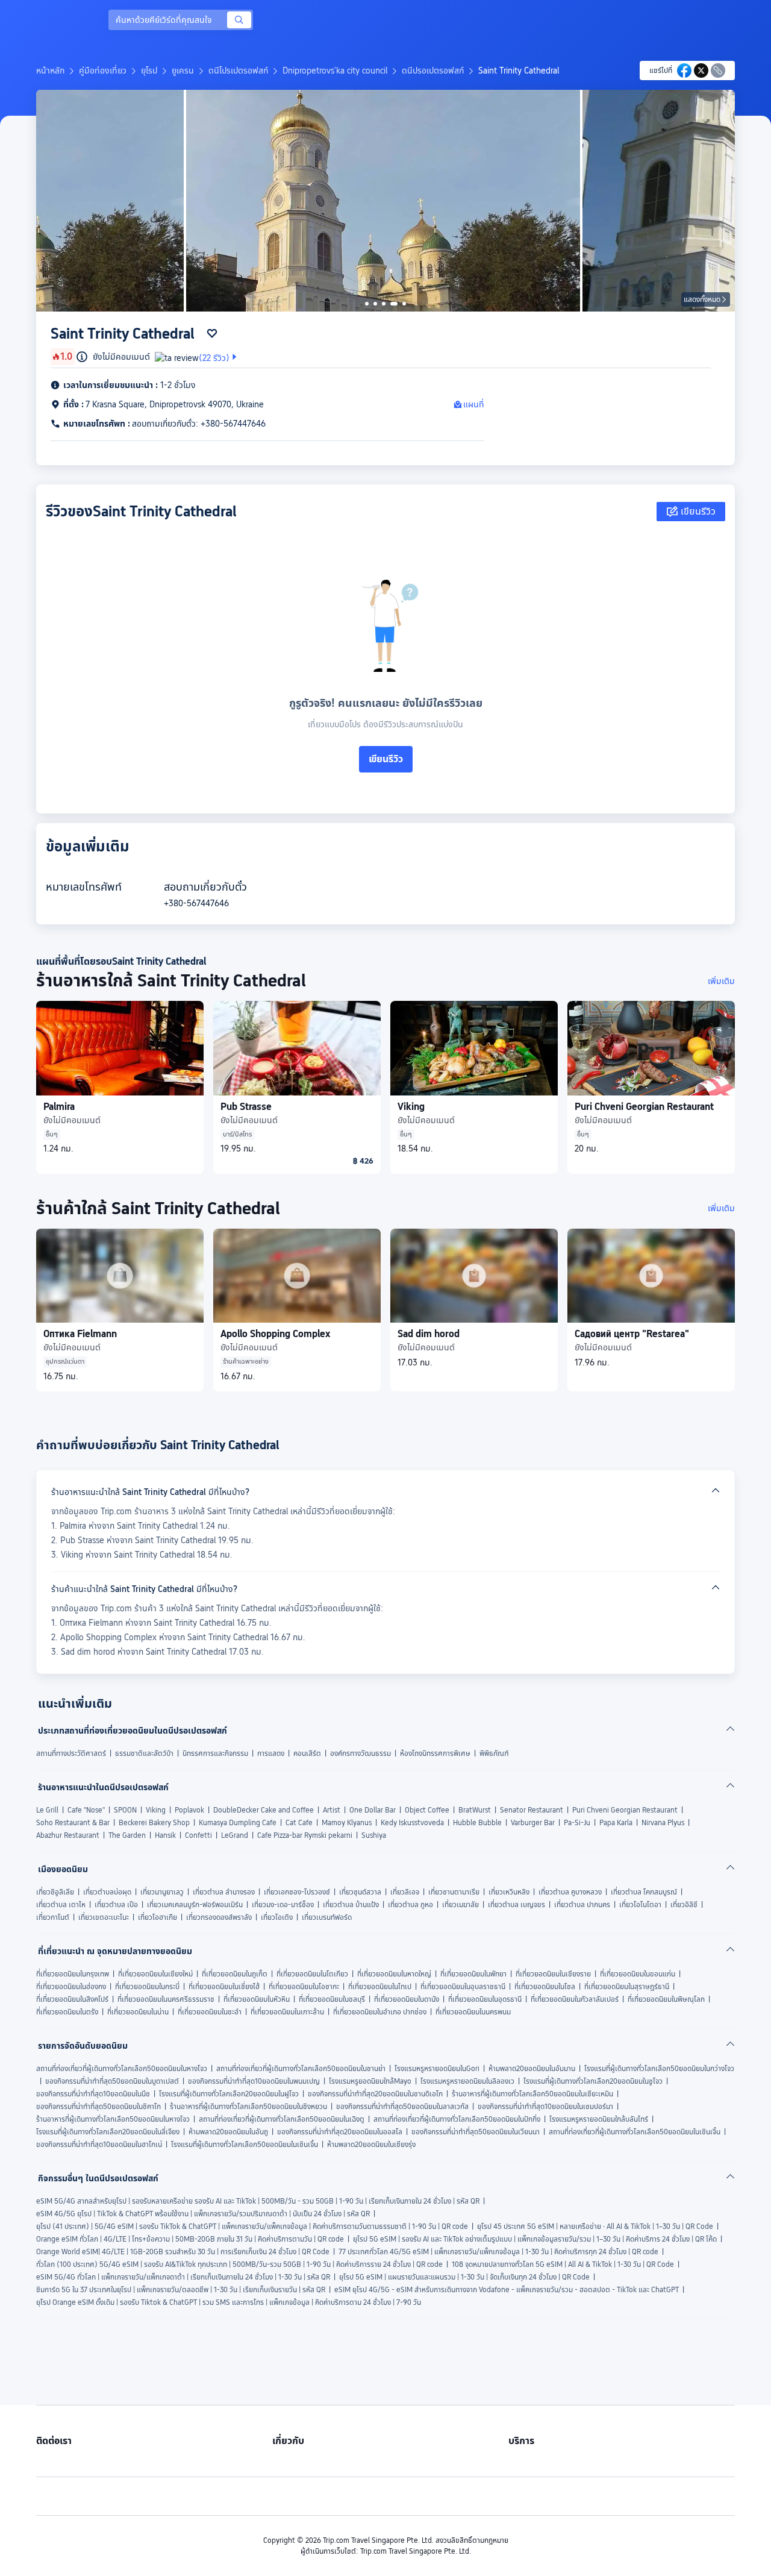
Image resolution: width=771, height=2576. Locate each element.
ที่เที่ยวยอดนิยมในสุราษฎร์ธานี (627, 1987)
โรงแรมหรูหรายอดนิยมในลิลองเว (467, 2081)
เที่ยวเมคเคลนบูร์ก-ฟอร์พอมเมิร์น (195, 1905)
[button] (683, 20)
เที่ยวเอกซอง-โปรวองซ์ (297, 1892)
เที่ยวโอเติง (277, 1917)
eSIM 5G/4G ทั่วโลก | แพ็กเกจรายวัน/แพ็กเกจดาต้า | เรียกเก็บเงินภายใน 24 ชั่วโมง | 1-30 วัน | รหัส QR (183, 2277)
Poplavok (189, 1810)
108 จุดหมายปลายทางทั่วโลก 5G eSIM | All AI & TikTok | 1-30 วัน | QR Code (563, 2264)
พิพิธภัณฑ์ (494, 1753)
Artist (332, 1810)
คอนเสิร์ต (307, 1753)
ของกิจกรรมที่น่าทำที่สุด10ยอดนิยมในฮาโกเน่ (99, 2145)
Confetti (198, 1835)
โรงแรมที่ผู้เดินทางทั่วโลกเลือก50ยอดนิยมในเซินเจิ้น (245, 2145)
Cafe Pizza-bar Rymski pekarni (305, 1835)
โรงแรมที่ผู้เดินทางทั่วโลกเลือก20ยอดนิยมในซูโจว (593, 2081)
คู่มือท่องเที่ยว (103, 71)
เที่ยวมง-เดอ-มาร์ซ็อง (283, 1905)
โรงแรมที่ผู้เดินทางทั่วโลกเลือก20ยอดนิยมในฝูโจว (229, 2094)
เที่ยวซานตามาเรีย (454, 1892)
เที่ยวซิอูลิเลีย (55, 1892)
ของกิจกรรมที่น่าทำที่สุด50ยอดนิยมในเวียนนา (476, 2132)
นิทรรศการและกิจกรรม (215, 1753)
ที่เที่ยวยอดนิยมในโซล (545, 1987)
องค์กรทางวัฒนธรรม (361, 1753)
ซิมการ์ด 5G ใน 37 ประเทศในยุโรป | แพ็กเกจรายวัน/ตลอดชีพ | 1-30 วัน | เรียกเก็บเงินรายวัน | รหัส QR (181, 2290)
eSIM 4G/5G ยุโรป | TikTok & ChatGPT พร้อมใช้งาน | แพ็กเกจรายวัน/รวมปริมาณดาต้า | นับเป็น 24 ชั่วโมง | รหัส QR (203, 2214)
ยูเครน (183, 71)
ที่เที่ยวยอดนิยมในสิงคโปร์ (72, 1999)
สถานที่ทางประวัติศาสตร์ (71, 1753)
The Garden (127, 1835)
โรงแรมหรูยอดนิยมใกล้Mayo (370, 2081)
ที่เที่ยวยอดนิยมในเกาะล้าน (287, 2012)
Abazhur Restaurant (68, 1835)
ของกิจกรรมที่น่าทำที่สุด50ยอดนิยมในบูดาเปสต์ (112, 2081)
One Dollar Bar (373, 1810)
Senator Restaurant (532, 1810)
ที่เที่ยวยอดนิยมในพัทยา (473, 1974)
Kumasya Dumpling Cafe (238, 1823)
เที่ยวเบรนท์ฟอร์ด (327, 1917)
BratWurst (475, 1810)
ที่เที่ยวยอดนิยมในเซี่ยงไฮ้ (224, 1987)
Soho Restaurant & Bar (73, 1823)
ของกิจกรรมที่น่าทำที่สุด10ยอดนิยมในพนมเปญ (254, 2081)
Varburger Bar (533, 1823)
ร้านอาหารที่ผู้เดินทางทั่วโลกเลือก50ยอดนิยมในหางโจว (113, 2119)
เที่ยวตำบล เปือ (116, 1905)
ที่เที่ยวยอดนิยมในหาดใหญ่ (394, 1974)
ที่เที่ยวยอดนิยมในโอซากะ (304, 1987)
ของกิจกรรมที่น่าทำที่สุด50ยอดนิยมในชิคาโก (98, 2107)
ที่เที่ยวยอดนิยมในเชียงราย (553, 1974)
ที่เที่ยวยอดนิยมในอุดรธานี (485, 1999)
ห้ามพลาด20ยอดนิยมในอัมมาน (532, 2069)
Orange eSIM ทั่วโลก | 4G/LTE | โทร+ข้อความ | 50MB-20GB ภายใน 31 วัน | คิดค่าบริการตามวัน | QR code (190, 2239)
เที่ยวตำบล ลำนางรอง (224, 1892)
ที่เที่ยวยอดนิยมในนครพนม (473, 2012)
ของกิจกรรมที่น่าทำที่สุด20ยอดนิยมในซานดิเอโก (375, 2094)
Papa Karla (616, 1823)
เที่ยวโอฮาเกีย (158, 1917)
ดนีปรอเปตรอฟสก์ (433, 71)
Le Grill (47, 1810)
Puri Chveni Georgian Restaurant (625, 1810)
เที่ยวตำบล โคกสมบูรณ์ (644, 1892)
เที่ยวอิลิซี (684, 1905)
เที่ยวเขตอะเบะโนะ (104, 1917)
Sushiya (374, 1835)
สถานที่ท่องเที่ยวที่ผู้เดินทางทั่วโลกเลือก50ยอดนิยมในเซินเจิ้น (635, 2132)
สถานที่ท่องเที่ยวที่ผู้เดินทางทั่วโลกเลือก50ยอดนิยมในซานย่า (301, 2069)
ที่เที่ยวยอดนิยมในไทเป (380, 1987)
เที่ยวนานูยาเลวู (162, 1892)
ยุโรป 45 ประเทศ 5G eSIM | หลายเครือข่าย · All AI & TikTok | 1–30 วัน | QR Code (595, 2227)
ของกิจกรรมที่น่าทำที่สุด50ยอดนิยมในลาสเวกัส (402, 2107)
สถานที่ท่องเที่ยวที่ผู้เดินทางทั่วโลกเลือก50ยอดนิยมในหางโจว (122, 2069)
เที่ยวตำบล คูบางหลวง (570, 1892)
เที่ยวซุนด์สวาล (360, 1892)
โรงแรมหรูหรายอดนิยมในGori (437, 2069)
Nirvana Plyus (663, 1823)
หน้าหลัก (50, 71)
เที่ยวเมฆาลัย (460, 1905)
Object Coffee (427, 1810)
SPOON (125, 1810)
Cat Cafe (299, 1823)
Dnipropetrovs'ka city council (335, 71)
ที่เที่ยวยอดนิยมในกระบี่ (147, 1987)
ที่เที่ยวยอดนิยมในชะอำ (210, 2012)
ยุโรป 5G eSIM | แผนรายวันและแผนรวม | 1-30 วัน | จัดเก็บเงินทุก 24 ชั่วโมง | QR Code (464, 2277)
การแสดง (271, 1753)
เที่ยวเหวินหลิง (509, 1892)
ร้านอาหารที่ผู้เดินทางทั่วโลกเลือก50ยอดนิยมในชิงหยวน (248, 2107)
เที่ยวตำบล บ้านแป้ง (351, 1905)
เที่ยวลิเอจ (405, 1892)
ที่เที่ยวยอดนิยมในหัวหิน (257, 1999)
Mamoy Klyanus (347, 1823)
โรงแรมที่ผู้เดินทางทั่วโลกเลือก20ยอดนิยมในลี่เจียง (108, 2132)
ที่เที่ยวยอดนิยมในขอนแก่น (638, 1974)
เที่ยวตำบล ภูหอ (410, 1905)
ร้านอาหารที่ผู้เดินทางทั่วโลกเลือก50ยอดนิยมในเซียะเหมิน (532, 2094)
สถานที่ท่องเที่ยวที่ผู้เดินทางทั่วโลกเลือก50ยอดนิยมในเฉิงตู (282, 2119)
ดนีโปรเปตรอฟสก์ (238, 71)
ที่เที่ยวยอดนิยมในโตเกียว (312, 1974)
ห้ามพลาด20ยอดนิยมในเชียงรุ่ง (371, 2145)
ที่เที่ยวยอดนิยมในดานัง (407, 1999)
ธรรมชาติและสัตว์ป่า (144, 1753)
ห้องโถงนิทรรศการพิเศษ (435, 1753)
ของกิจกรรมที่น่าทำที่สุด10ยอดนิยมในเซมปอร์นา (545, 2107)
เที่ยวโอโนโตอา (640, 1905)
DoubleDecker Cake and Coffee (264, 1810)
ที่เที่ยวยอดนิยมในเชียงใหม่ (155, 1974)
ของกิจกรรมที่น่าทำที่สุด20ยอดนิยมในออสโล (340, 2132)
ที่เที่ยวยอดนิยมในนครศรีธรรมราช (166, 1999)
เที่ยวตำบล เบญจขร (517, 1905)
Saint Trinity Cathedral (519, 71)
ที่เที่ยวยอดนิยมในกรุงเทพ (73, 1974)
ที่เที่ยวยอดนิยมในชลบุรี (332, 1999)
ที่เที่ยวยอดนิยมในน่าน (138, 2012)
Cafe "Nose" (86, 1810)
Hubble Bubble (477, 1823)
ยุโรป (149, 71)
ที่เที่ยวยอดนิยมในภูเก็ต (235, 1974)
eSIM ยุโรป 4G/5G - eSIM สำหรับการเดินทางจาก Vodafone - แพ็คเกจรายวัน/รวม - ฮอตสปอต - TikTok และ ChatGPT (507, 2290)
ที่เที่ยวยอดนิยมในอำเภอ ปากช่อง (380, 2012)
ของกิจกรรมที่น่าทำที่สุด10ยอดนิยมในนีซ (93, 2094)
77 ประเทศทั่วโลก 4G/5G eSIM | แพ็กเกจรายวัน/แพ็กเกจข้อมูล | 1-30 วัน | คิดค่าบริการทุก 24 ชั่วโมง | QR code (498, 2252)
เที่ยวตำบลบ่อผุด (107, 1892)
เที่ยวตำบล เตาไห (61, 1905)
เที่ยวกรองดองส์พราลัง (219, 1917)
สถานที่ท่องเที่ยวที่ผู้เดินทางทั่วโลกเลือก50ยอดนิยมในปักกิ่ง (457, 2119)
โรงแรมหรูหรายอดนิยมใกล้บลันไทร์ (599, 2119)
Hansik (165, 1835)
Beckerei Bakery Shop (154, 1823)
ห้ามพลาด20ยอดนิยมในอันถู (228, 2132)
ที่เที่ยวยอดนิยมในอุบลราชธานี (463, 1987)
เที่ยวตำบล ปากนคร (582, 1905)
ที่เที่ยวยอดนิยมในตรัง (67, 2012)
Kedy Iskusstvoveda (412, 1823)
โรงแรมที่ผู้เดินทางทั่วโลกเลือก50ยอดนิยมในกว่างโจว (659, 2069)
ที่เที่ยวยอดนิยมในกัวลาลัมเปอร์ (575, 1999)
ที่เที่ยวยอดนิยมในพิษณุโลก (666, 1999)
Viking (156, 1810)
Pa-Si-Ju (577, 1823)
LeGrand (235, 1835)
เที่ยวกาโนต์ (53, 1917)
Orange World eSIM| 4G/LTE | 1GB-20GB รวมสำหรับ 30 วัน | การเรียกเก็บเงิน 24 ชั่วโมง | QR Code (183, 2252)
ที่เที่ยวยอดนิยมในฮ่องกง (71, 1987)
